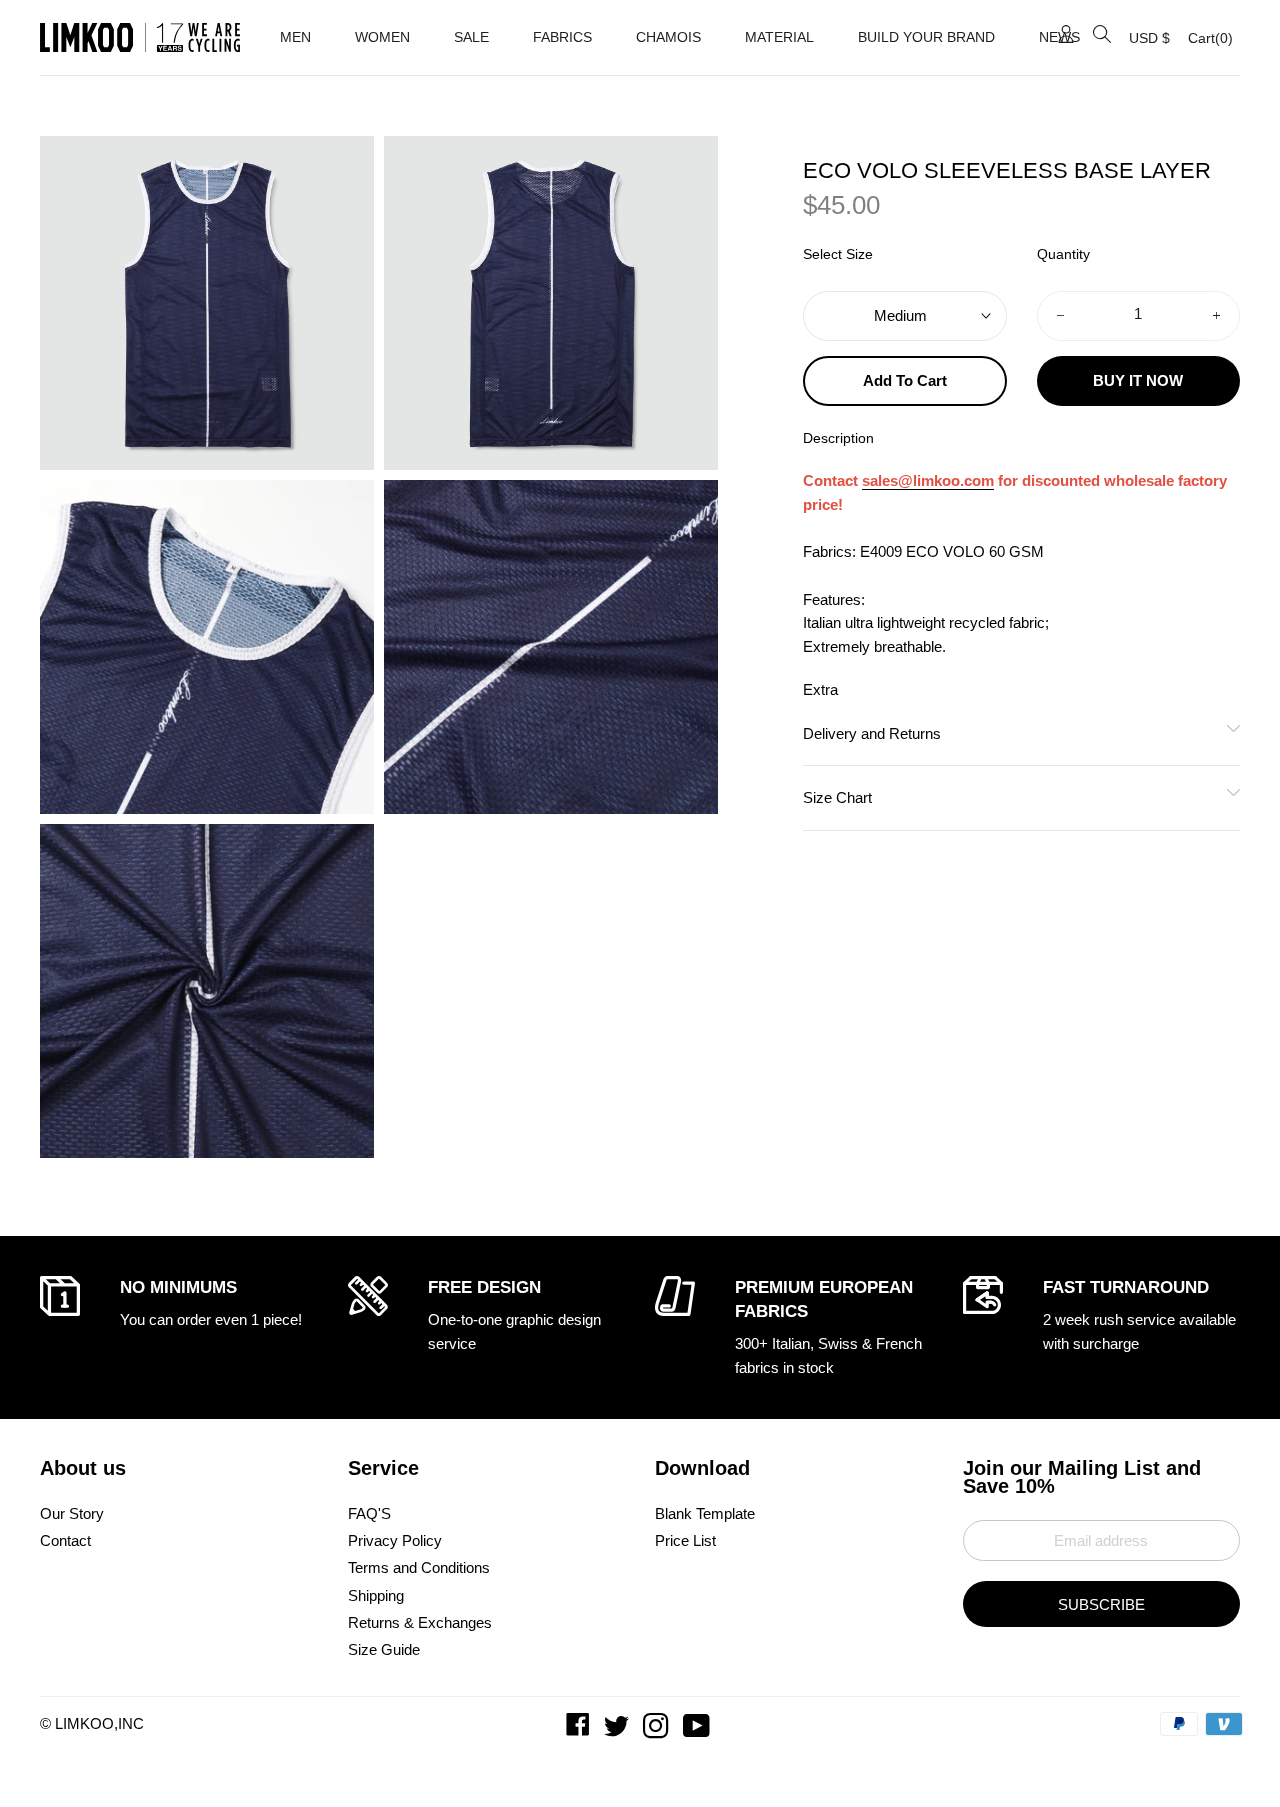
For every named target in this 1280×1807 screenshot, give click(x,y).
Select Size (838, 254)
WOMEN (382, 37)
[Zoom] (207, 303)
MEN (295, 37)
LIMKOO (84, 1723)
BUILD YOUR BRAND (926, 37)
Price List (685, 1540)
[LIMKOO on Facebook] (580, 1730)
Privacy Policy (395, 1540)
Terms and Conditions (419, 1567)
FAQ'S (369, 1513)
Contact (65, 1540)
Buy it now (1138, 380)
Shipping (376, 1595)
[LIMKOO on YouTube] (698, 1730)
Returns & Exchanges (420, 1622)
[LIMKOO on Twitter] (618, 1730)
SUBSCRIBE (1101, 1604)
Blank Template (705, 1513)
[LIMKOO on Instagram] (658, 1730)
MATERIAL (779, 37)
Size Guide (384, 1649)
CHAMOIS (668, 37)
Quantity (1063, 254)
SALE (471, 37)
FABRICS (562, 37)
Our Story (72, 1513)
